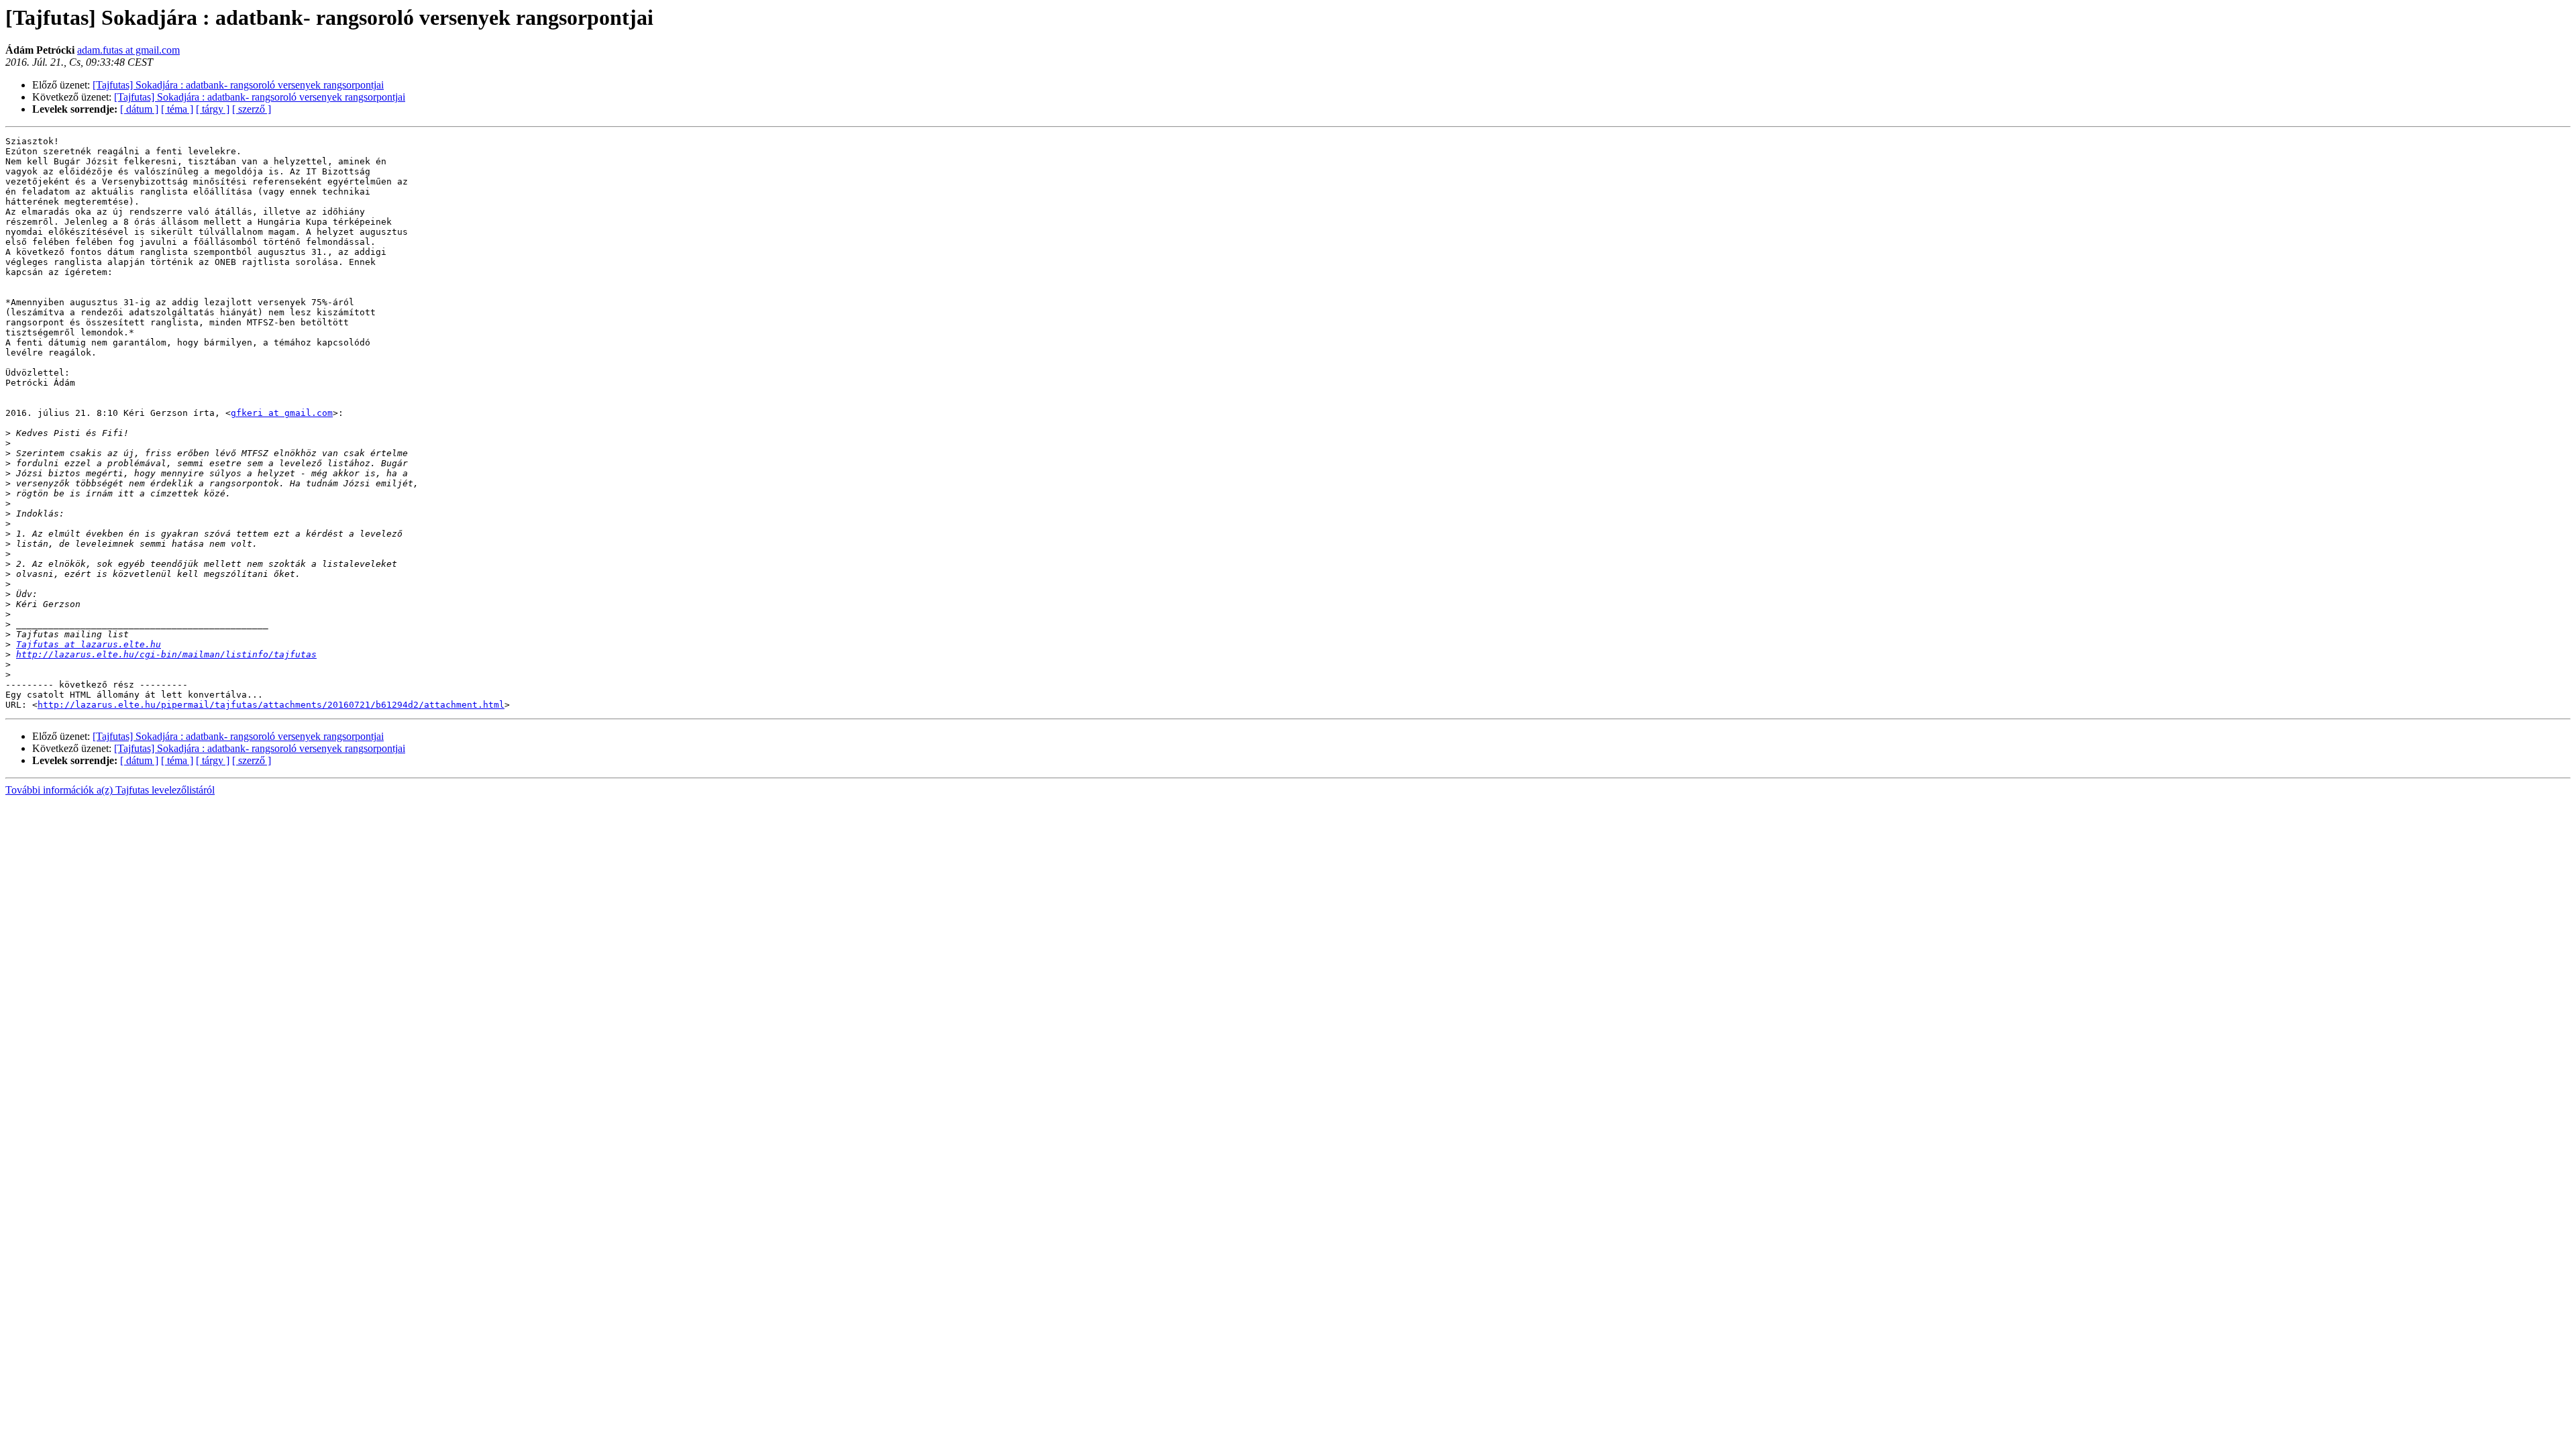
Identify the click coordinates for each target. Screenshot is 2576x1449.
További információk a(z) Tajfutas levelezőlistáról (110, 790)
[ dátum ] (139, 109)
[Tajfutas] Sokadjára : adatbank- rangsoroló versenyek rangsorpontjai (238, 85)
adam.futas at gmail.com (128, 50)
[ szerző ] (252, 109)
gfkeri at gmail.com (282, 413)
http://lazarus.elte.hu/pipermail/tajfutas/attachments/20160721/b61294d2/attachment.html (271, 705)
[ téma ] (177, 109)
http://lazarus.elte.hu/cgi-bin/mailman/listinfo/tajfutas (166, 654)
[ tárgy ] (213, 109)
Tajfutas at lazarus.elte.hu (89, 644)
